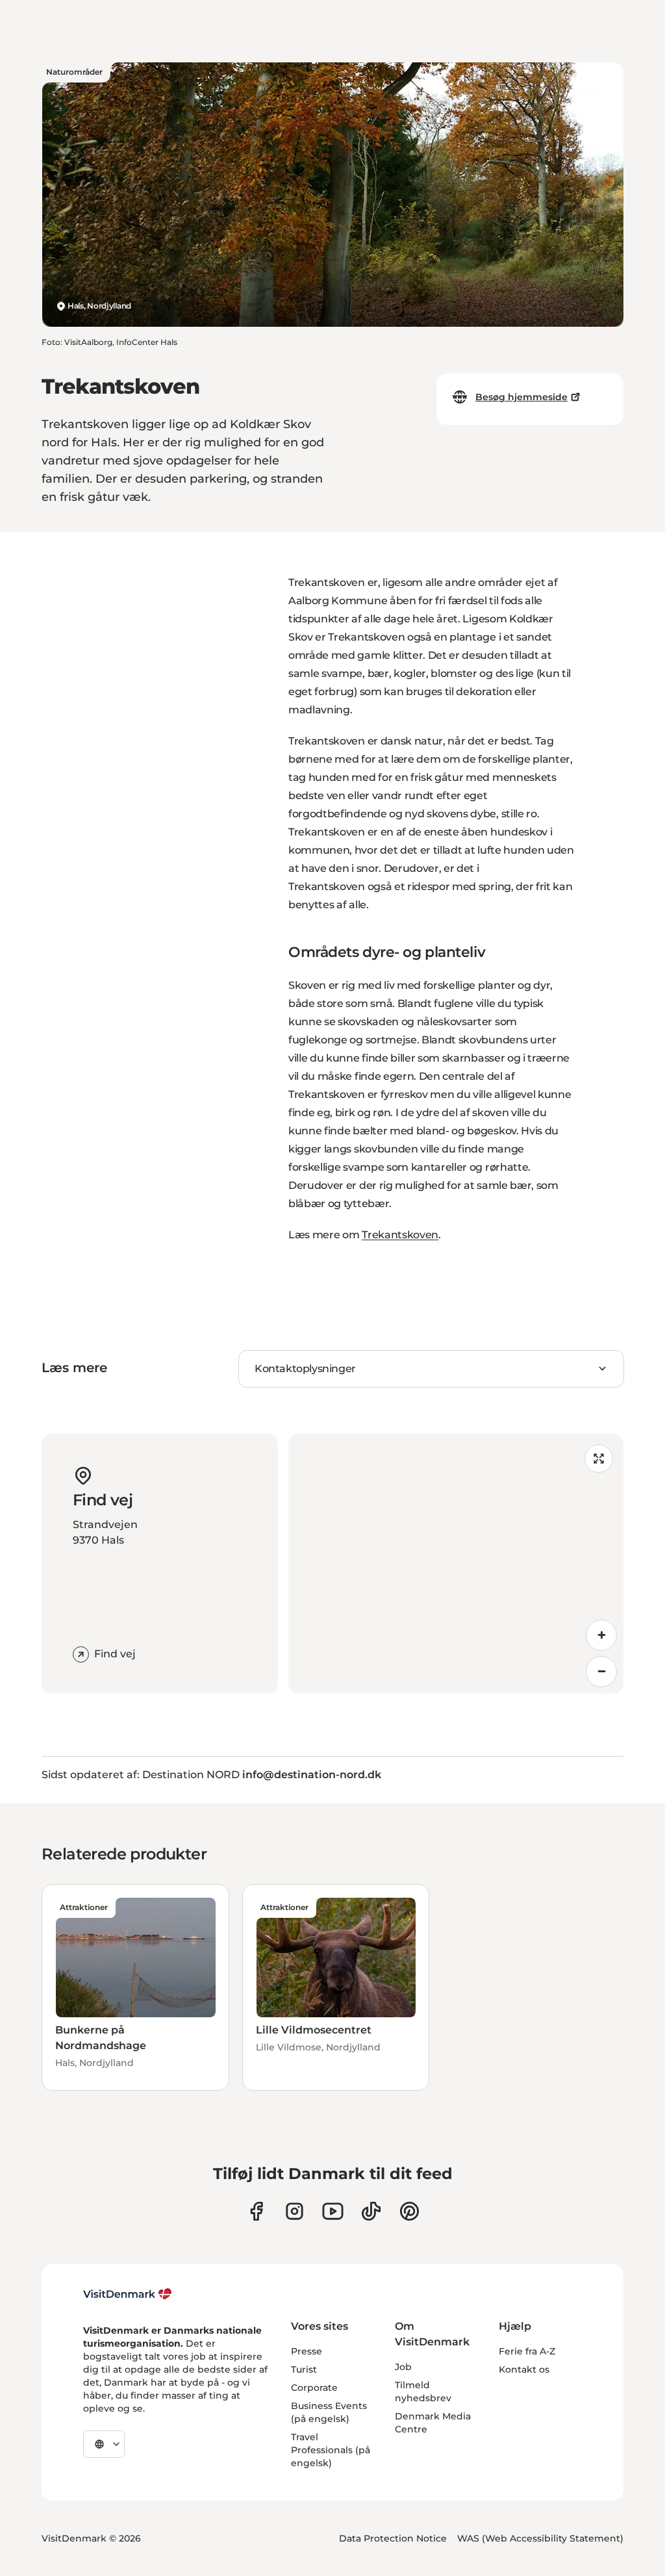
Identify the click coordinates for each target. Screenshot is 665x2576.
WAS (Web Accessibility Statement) (540, 2538)
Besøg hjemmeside (521, 397)
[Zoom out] (601, 1672)
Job (403, 2367)
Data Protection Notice (393, 2538)
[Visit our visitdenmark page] (333, 2211)
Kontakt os (524, 2369)
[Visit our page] (295, 2211)
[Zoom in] (601, 1635)
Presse (307, 2351)
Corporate (314, 2388)
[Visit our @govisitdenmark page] (371, 2211)
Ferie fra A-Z (527, 2351)
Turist (304, 2369)
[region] (456, 1564)
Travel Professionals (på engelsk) (331, 2450)
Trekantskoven (400, 1235)
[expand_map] (599, 1459)
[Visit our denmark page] (256, 2211)
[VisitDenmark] (128, 2294)
